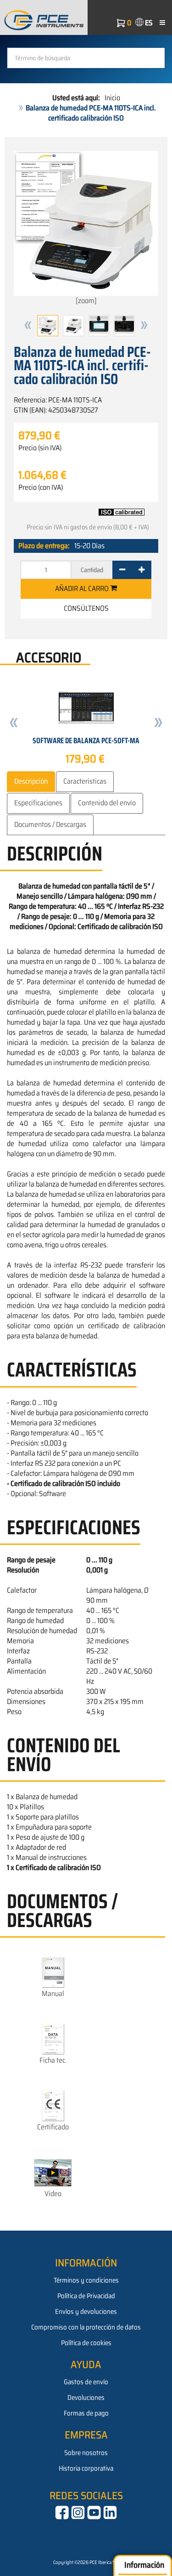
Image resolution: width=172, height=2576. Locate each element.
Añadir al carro (83, 588)
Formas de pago (86, 2413)
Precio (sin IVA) (40, 448)
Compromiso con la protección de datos (86, 2327)
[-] (122, 570)
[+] (141, 570)
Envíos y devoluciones (86, 2312)
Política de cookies (86, 2343)
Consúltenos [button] (86, 608)
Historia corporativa (86, 2468)
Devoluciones (86, 2398)
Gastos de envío (86, 2382)
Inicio (112, 98)
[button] (28, 326)
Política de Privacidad (86, 2296)
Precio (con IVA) (41, 488)
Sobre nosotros (86, 2453)
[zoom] (86, 301)
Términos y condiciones (86, 2280)
